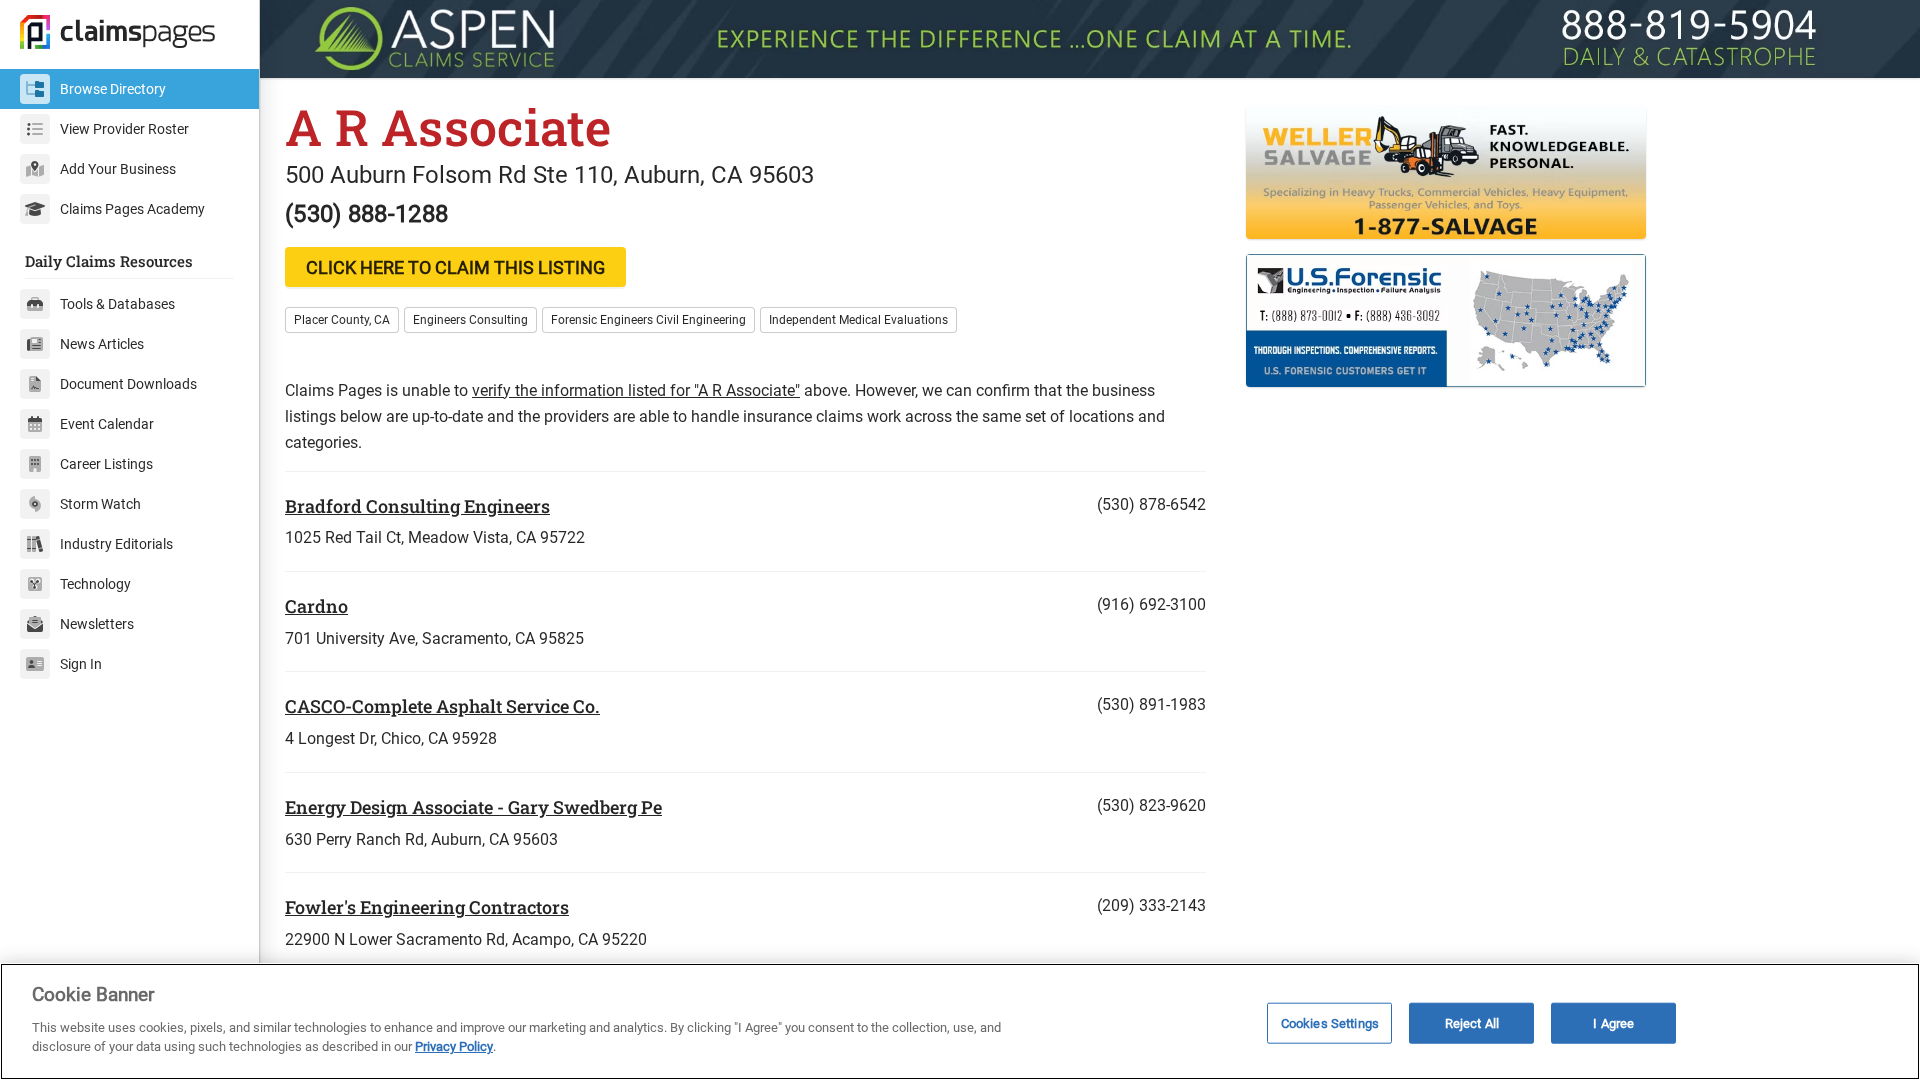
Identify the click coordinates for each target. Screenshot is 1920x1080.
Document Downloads (128, 384)
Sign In (81, 664)
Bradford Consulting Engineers (417, 506)
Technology (95, 584)
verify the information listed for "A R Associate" (636, 390)
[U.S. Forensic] (1570, 320)
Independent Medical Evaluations (858, 320)
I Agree (1613, 1022)
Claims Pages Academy (132, 209)
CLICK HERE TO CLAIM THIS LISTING (455, 267)
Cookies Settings (1330, 1022)
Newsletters (97, 624)
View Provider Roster (124, 129)
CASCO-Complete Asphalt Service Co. (442, 706)
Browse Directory (113, 89)
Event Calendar (107, 424)
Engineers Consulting (470, 320)
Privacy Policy (454, 1046)
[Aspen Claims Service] (1090, 39)
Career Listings (106, 464)
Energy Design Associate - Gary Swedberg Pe (473, 807)
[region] (960, 1021)
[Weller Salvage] (1570, 172)
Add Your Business (118, 169)
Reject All (1472, 1022)
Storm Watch (100, 504)
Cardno (316, 606)
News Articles (102, 344)
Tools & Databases (117, 304)
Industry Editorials (116, 544)
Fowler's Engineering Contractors (427, 907)
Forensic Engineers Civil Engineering (648, 320)
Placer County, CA (342, 320)
